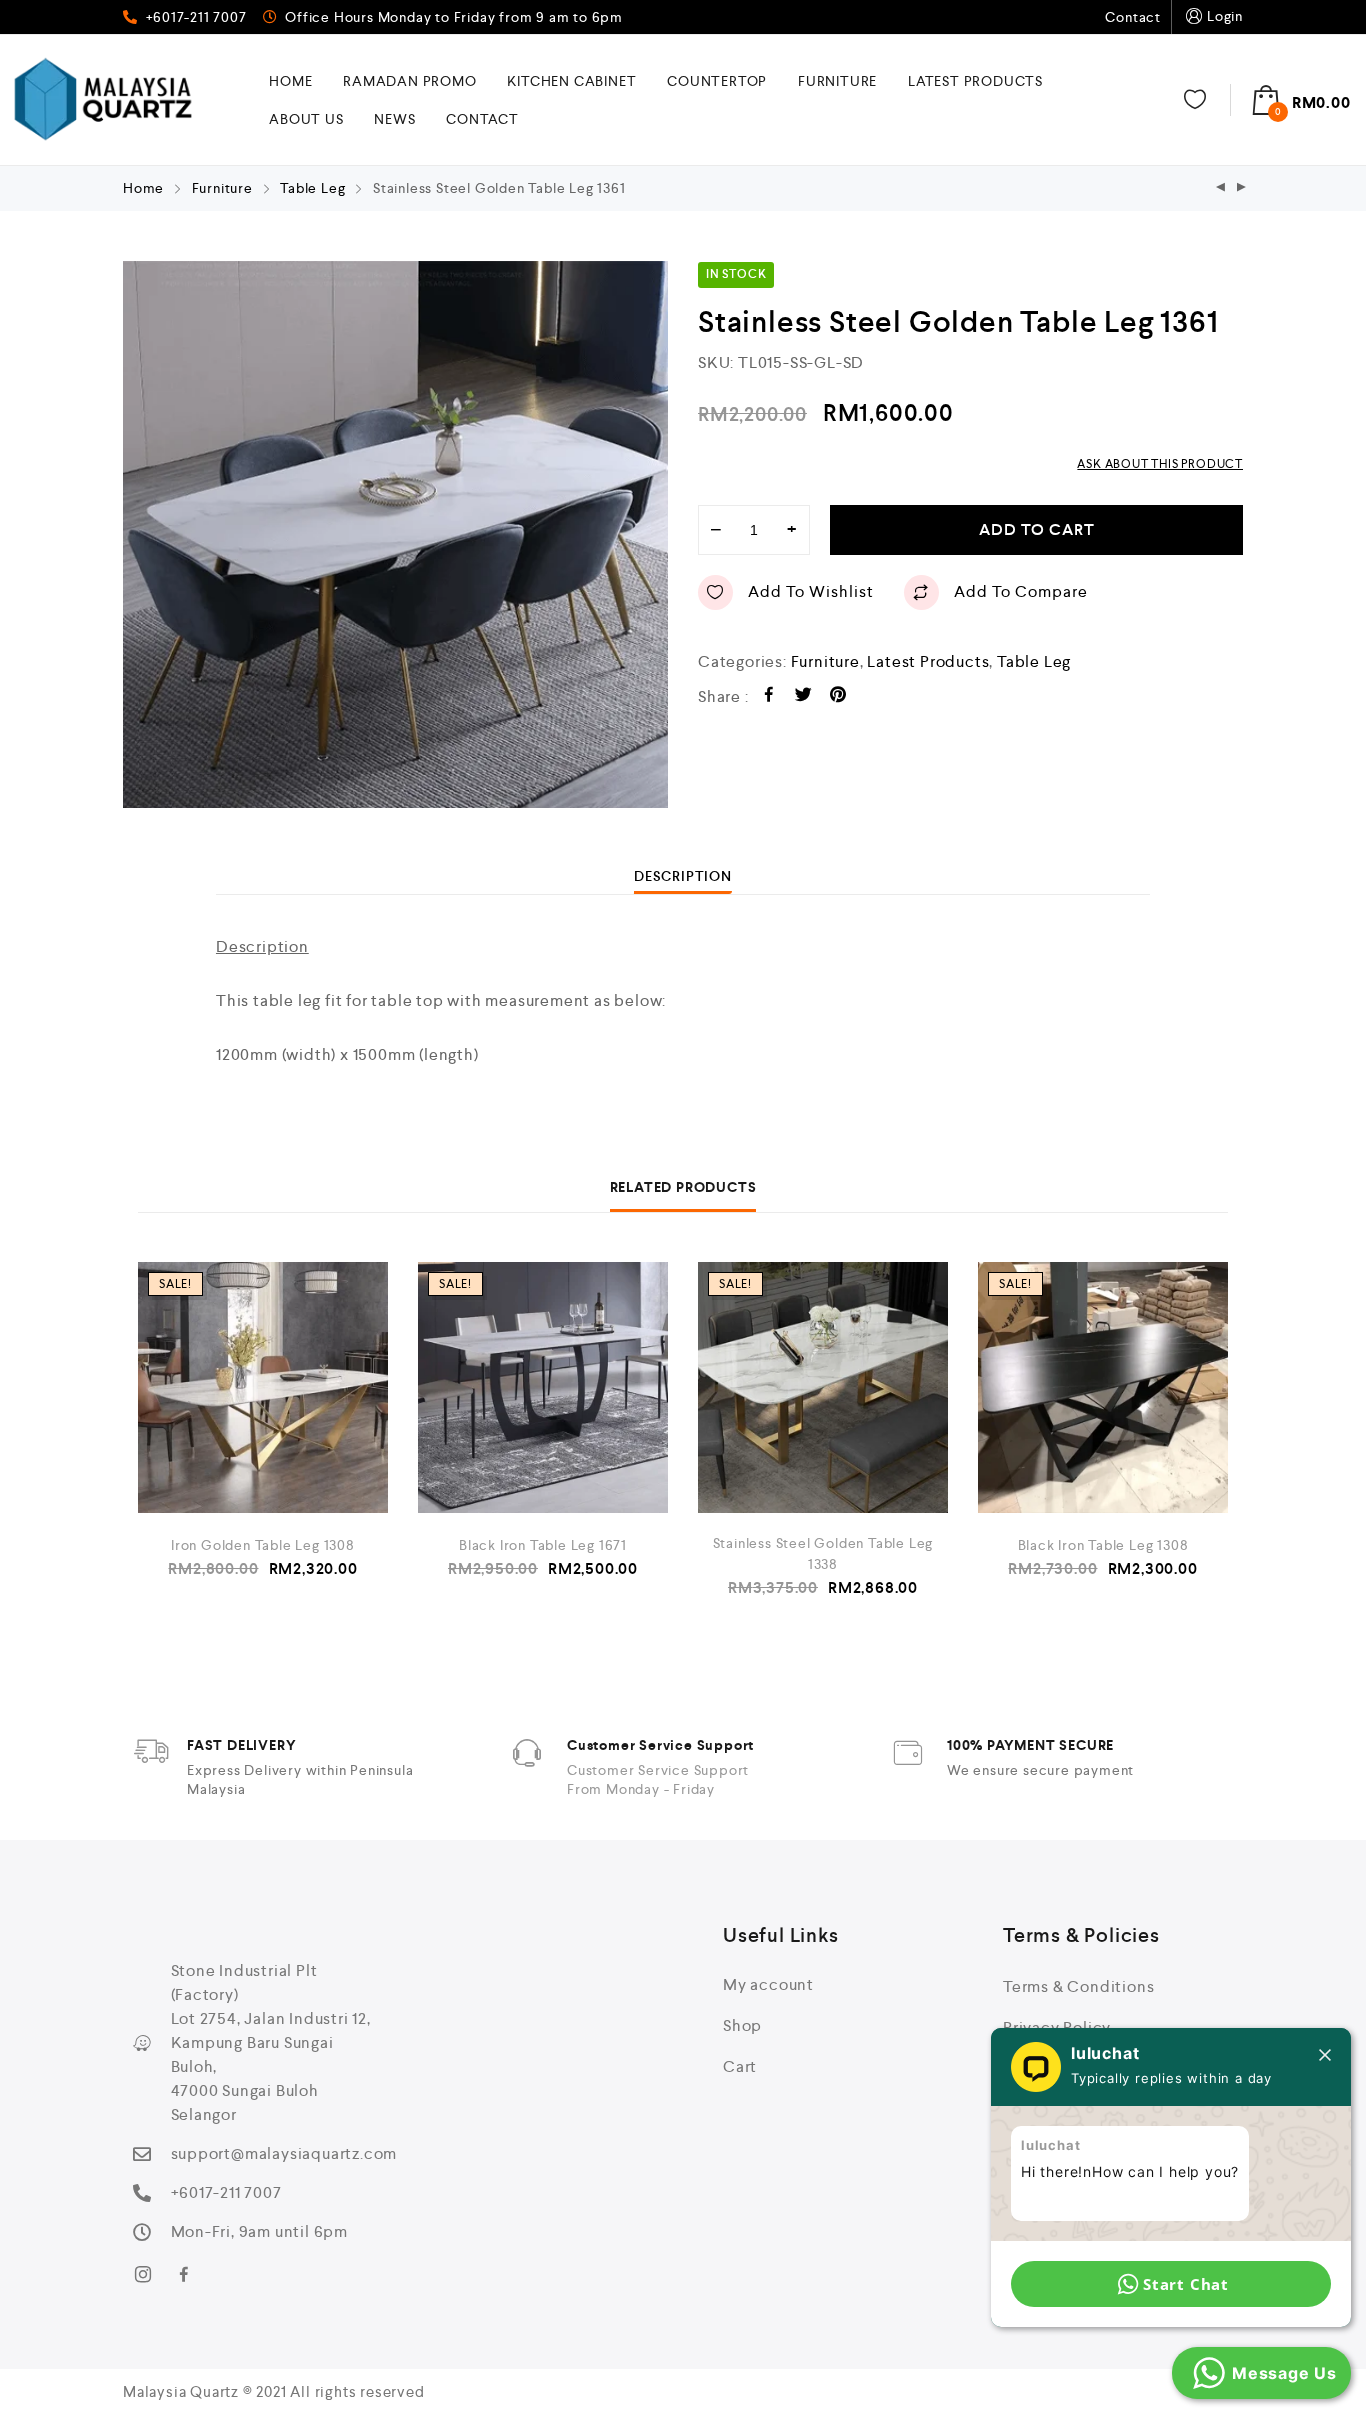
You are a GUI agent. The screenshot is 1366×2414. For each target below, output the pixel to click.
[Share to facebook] (769, 697)
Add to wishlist (811, 591)
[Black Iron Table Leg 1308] (1103, 1387)
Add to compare (1021, 591)
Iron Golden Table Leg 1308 (263, 1545)
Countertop (717, 81)
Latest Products (975, 81)
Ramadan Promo (409, 81)
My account (768, 1984)
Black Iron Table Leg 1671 (543, 1545)
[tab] (683, 876)
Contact (1133, 17)
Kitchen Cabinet (571, 81)
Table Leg (312, 188)
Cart (740, 2066)
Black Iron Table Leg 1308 (1103, 1545)
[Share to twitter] (803, 697)
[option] (395, 534)
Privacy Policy (1057, 2027)
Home (290, 81)
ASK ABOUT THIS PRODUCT (1160, 464)
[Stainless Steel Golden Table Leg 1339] (1221, 188)
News (394, 119)
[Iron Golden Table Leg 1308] (263, 1387)
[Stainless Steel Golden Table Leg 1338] (823, 1387)
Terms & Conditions (1078, 1986)
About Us (306, 119)
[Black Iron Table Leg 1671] (543, 1387)
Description (683, 876)
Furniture (837, 81)
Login (1225, 16)
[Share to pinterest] (838, 697)
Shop (742, 2025)
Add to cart (1037, 529)
